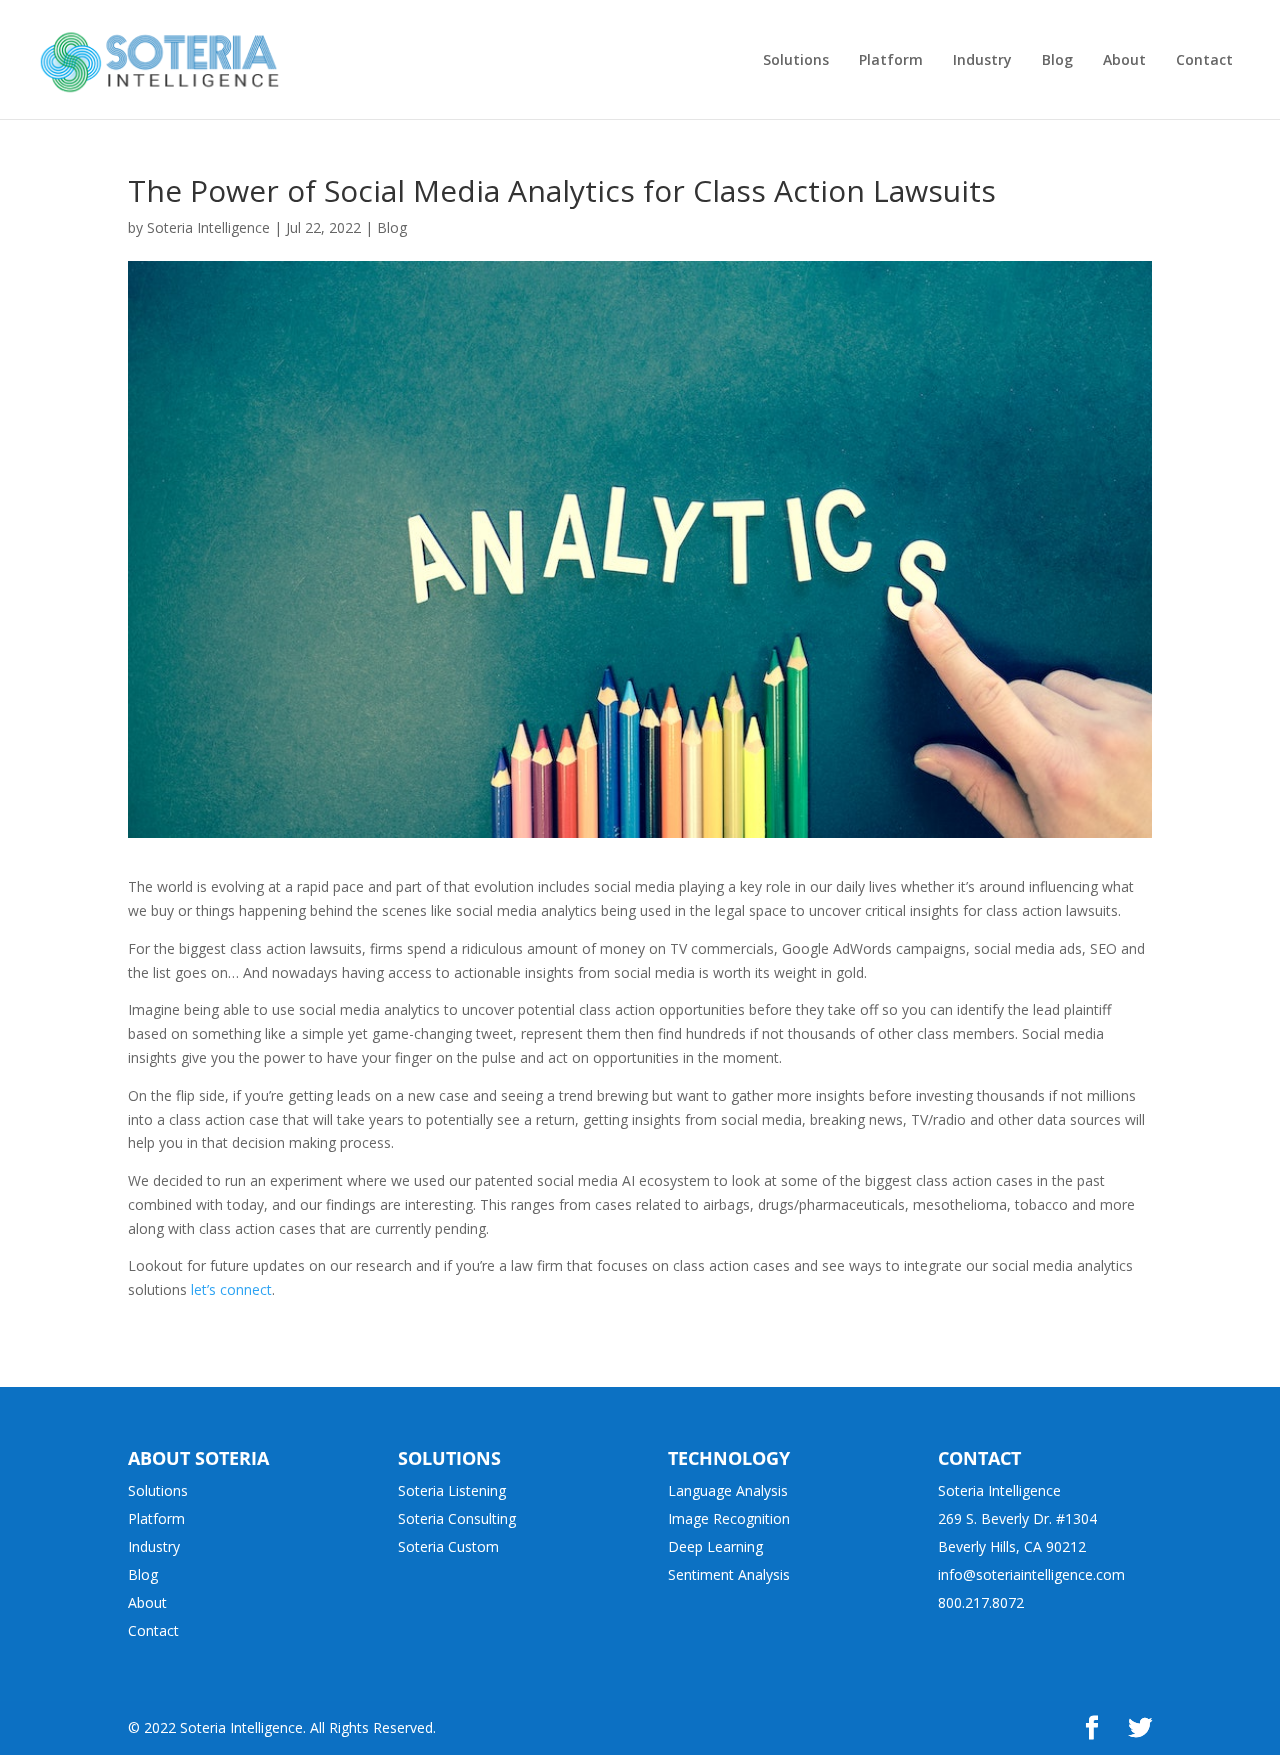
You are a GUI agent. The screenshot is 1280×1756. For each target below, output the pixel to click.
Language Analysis (728, 1490)
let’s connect (231, 1289)
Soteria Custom (448, 1546)
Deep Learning (715, 1546)
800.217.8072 (981, 1602)
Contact (153, 1630)
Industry (154, 1546)
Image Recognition (729, 1518)
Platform (156, 1518)
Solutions (158, 1490)
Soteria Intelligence (208, 227)
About (147, 1602)
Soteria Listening (452, 1490)
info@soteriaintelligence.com (1031, 1574)
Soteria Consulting (457, 1518)
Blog (392, 227)
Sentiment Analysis (729, 1574)
